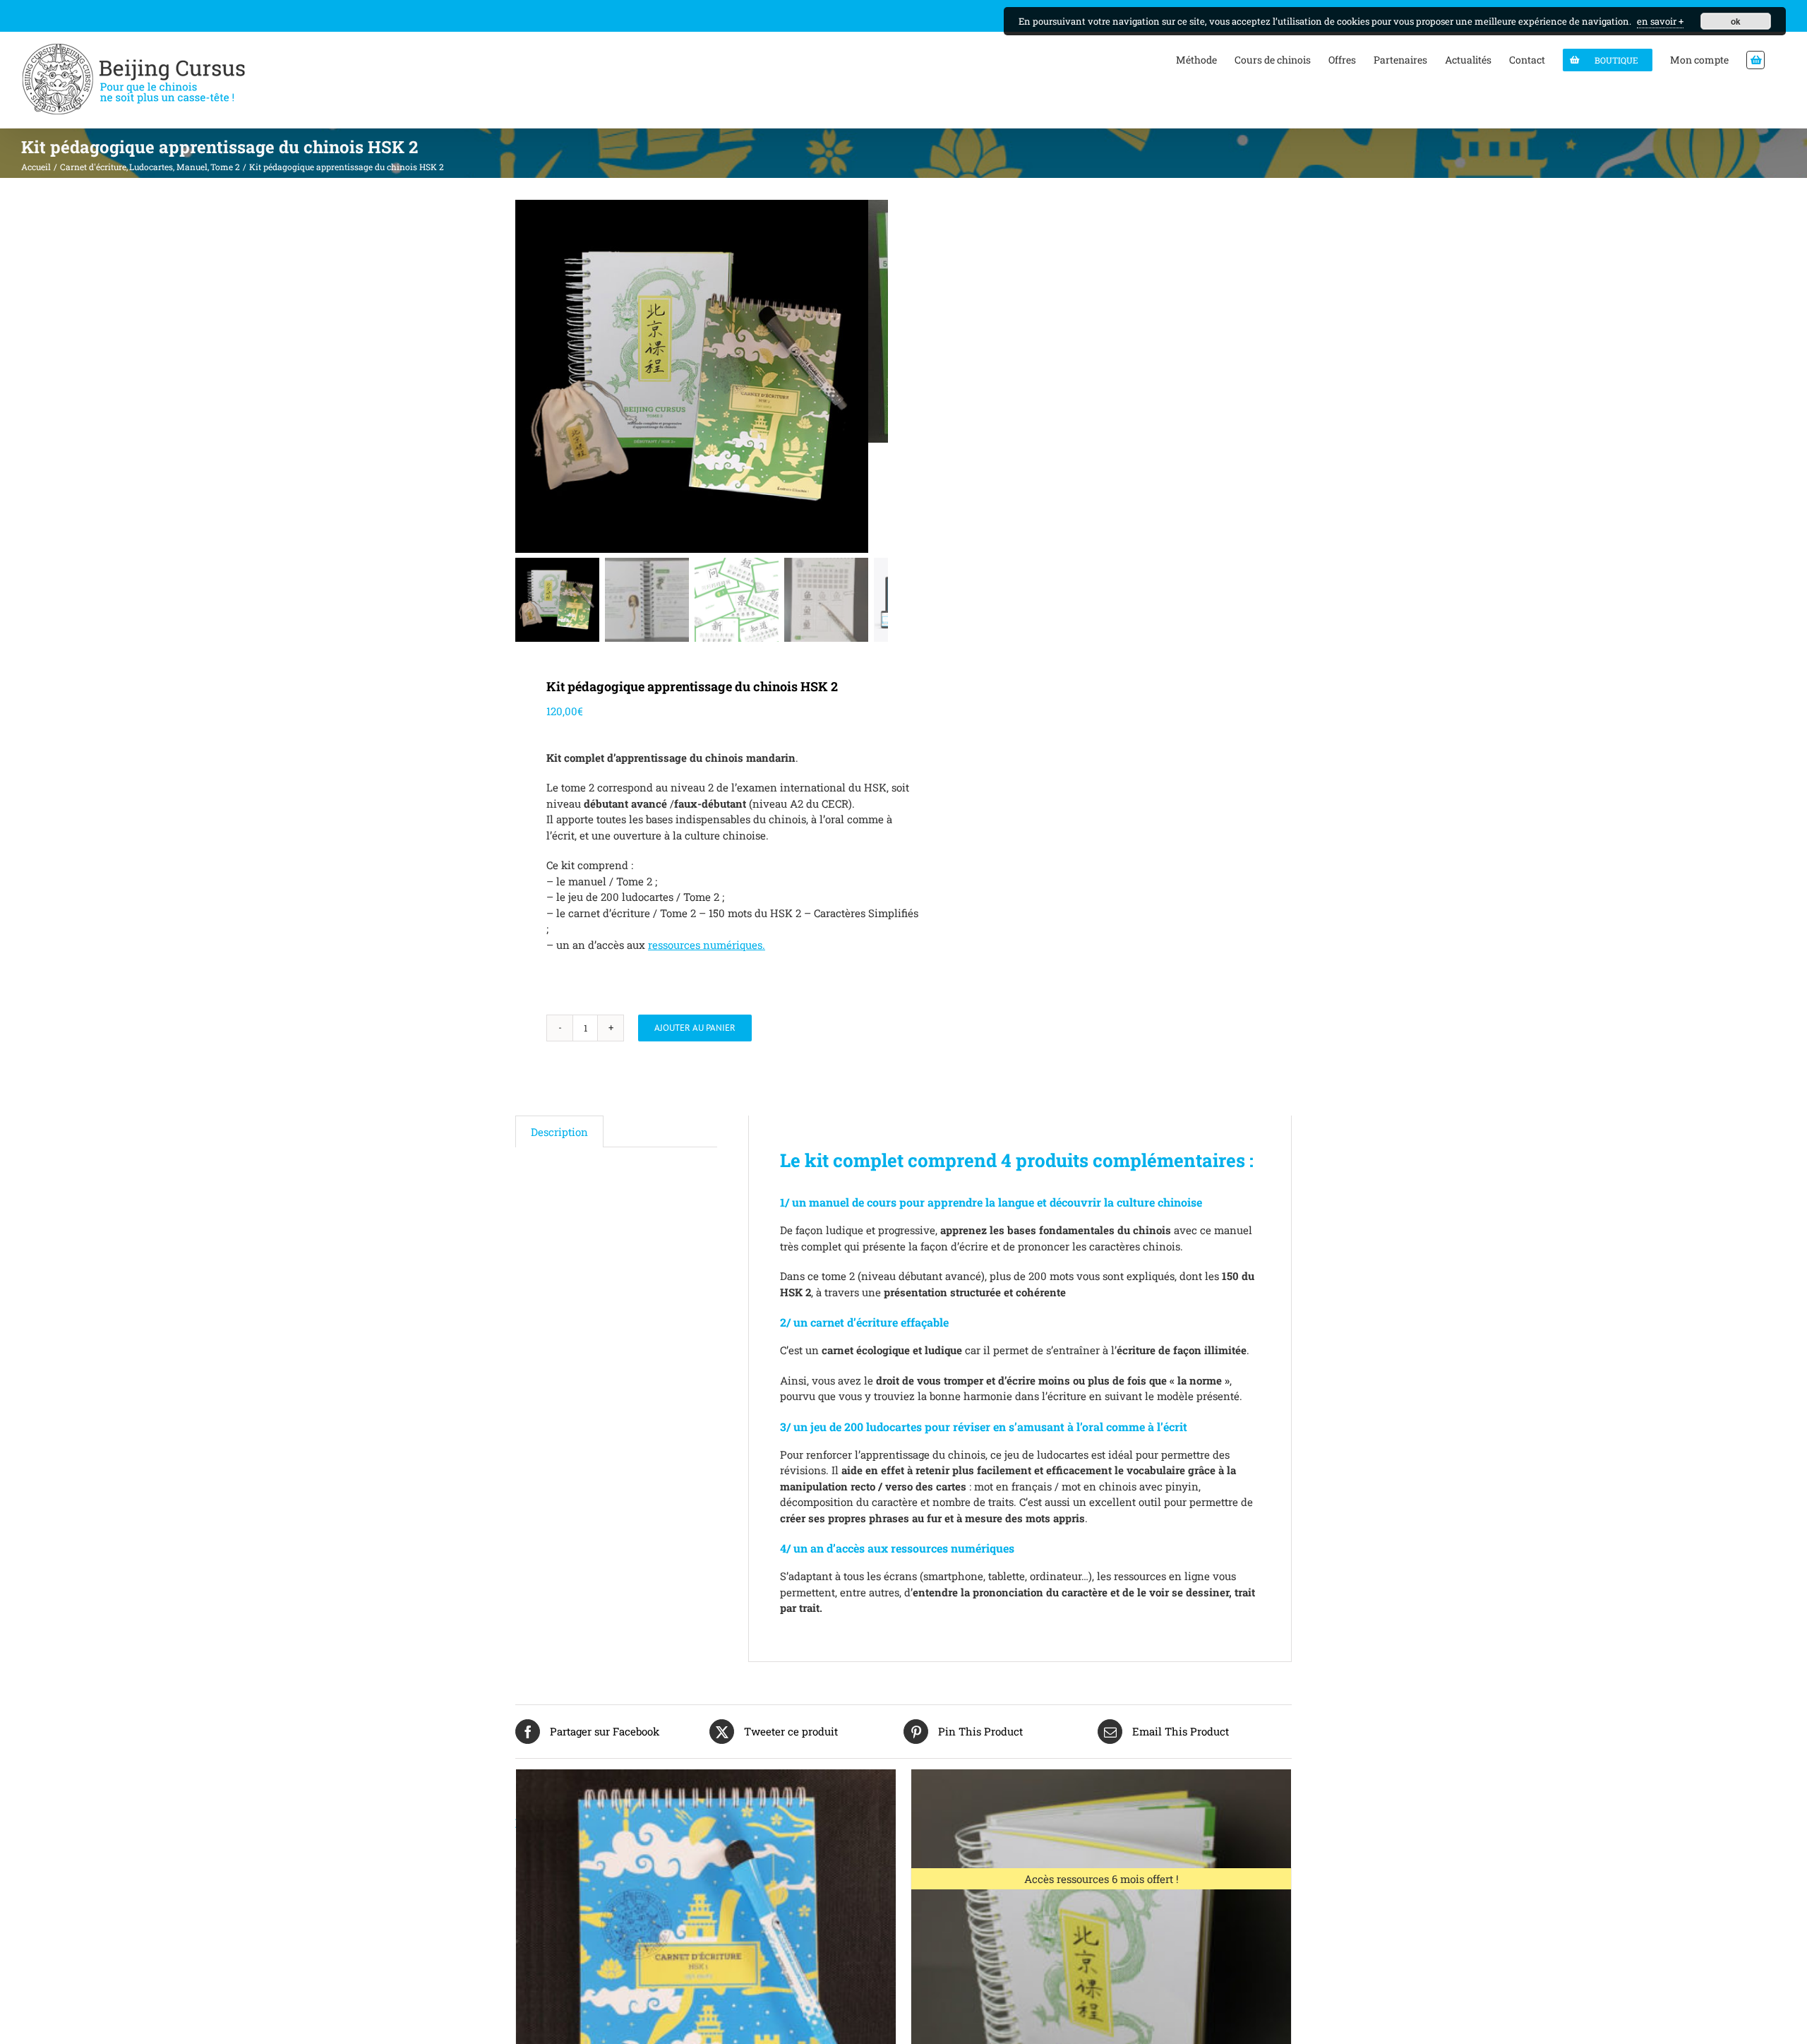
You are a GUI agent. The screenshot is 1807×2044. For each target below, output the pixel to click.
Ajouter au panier (695, 1028)
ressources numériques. (707, 945)
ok (1736, 21)
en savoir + (1660, 21)
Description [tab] (559, 1132)
